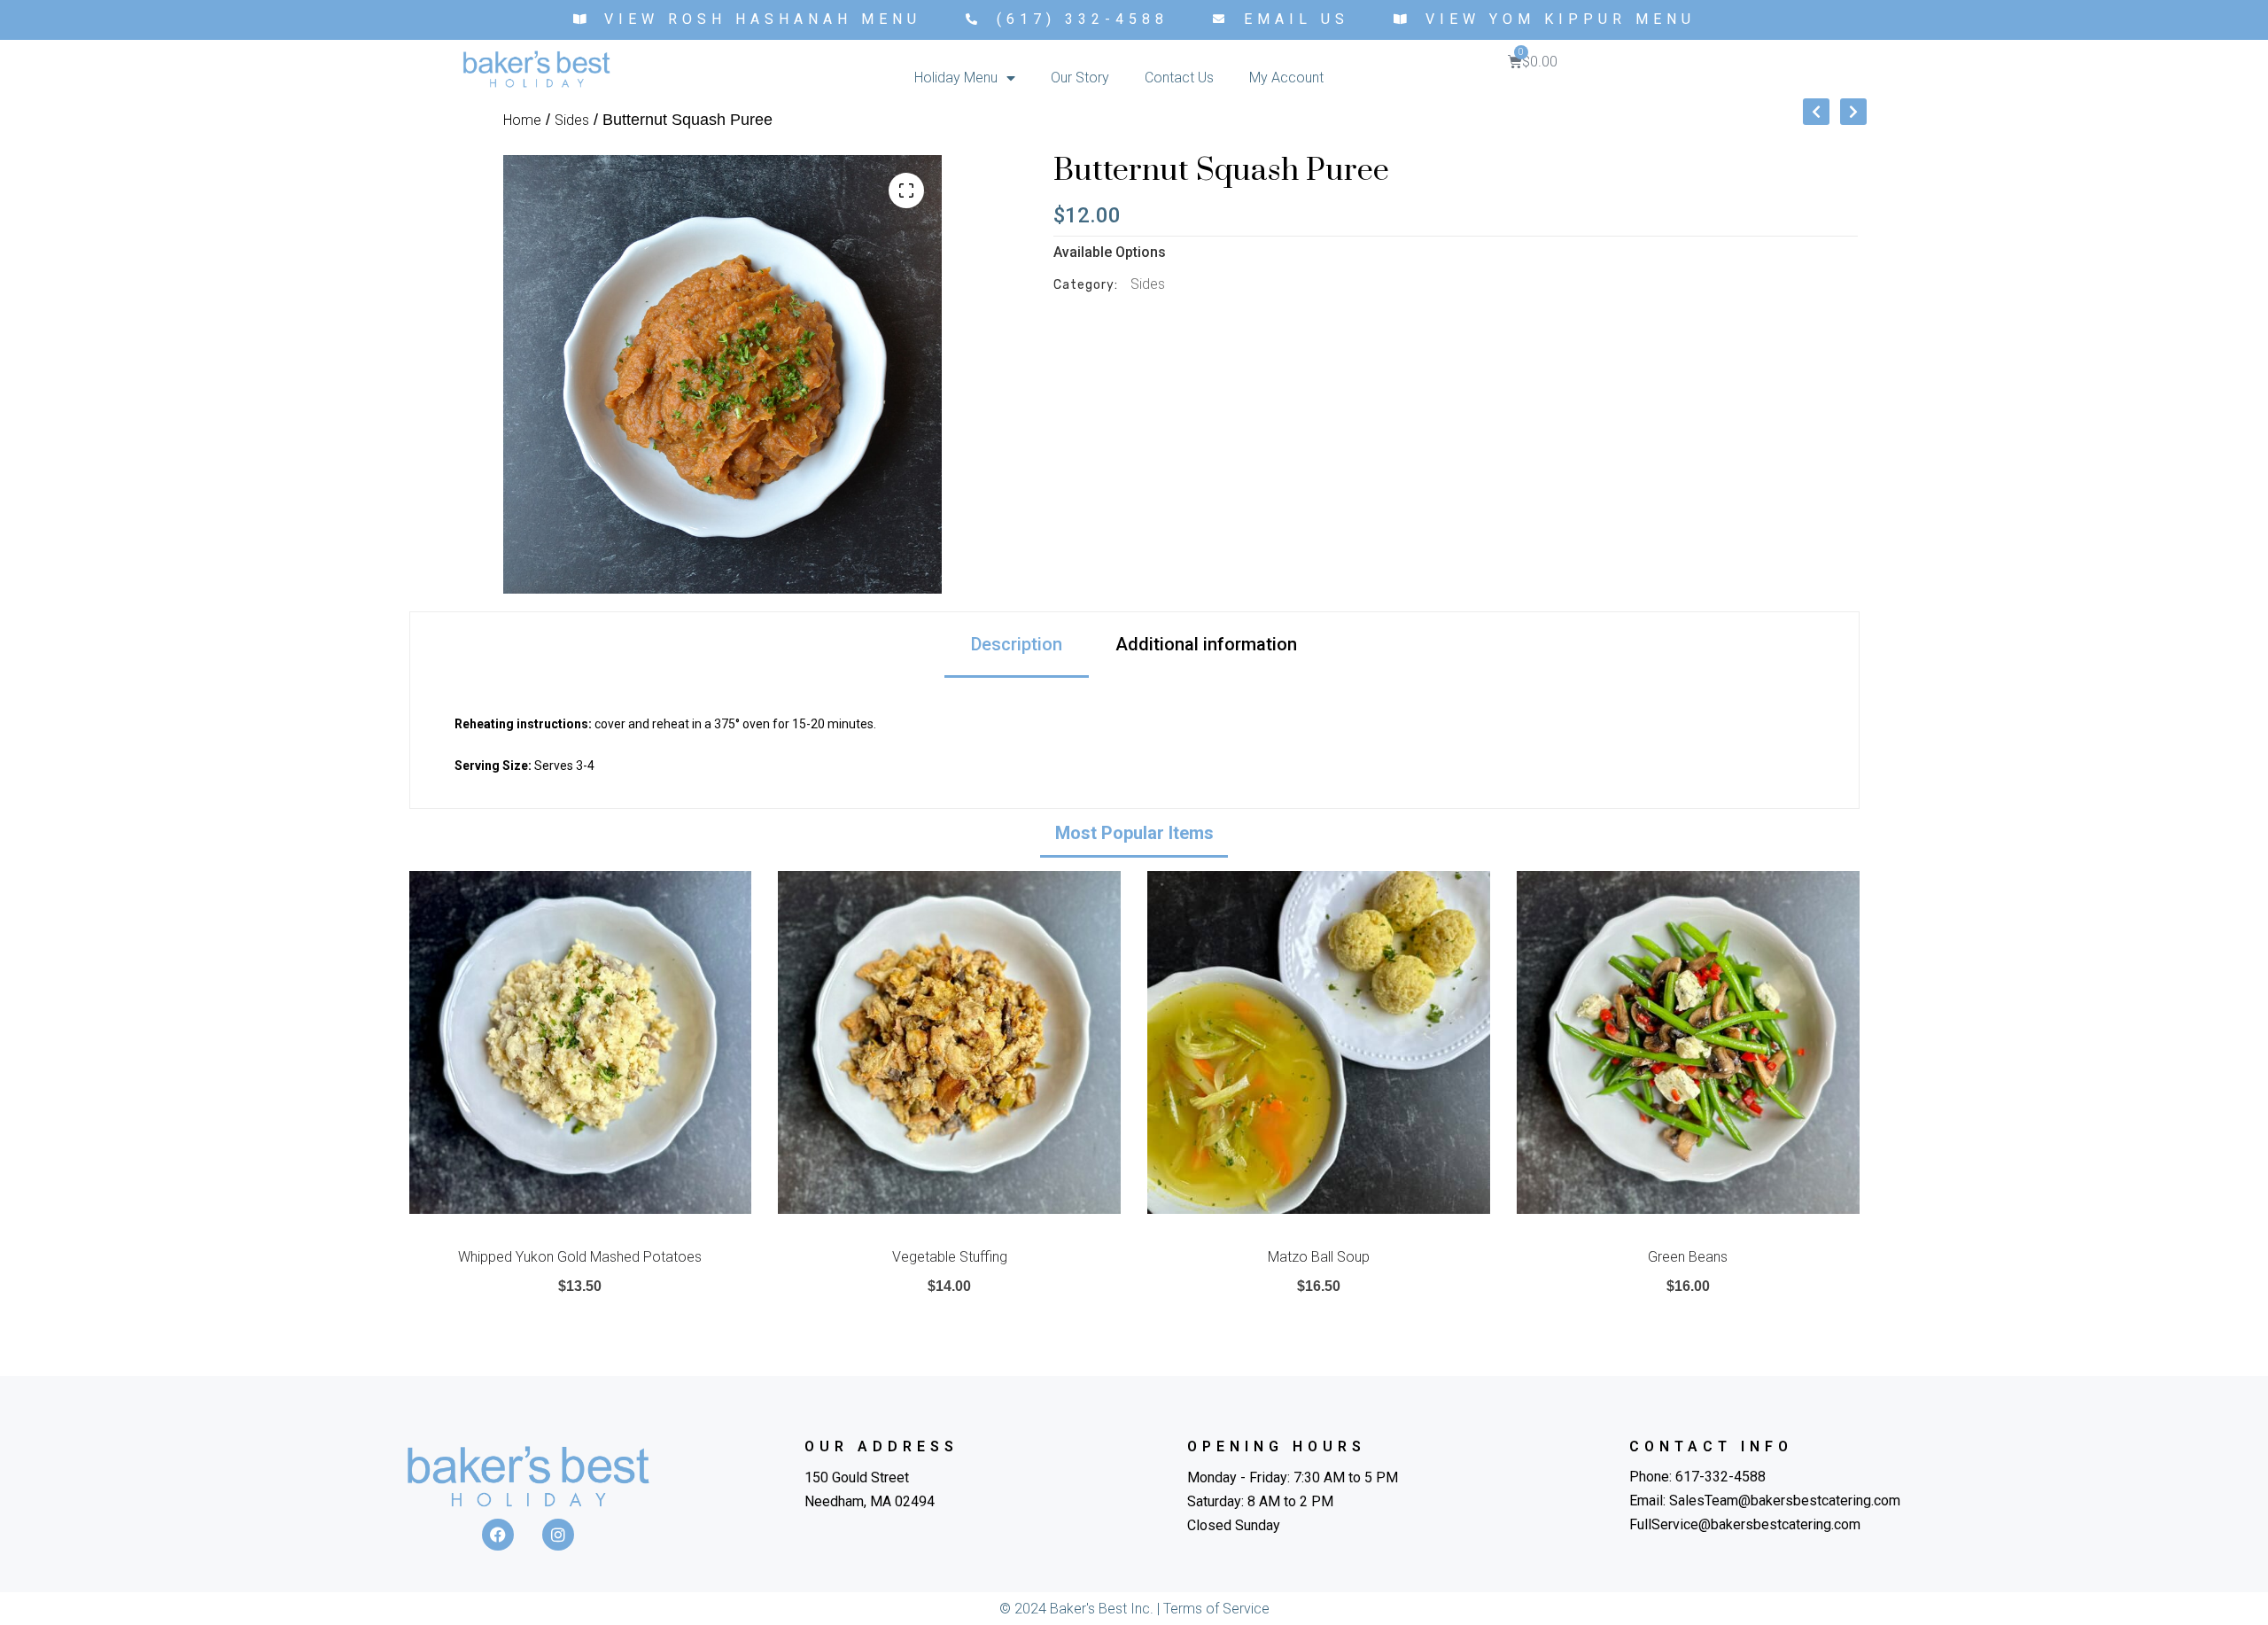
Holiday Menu (956, 78)
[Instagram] (558, 1535)
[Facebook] (498, 1535)
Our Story (1080, 78)
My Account (1286, 78)
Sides (572, 120)
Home (522, 120)
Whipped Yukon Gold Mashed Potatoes (580, 1257)
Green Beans (1688, 1257)
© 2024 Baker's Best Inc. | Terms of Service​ (1134, 1609)
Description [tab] (1017, 644)
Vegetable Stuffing (950, 1257)
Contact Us (1179, 78)
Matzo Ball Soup (1319, 1257)
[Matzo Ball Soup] (1319, 1042)
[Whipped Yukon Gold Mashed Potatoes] (581, 1042)
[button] (906, 190)
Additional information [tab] (1206, 644)
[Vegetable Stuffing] (949, 1042)
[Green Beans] (1688, 1042)
